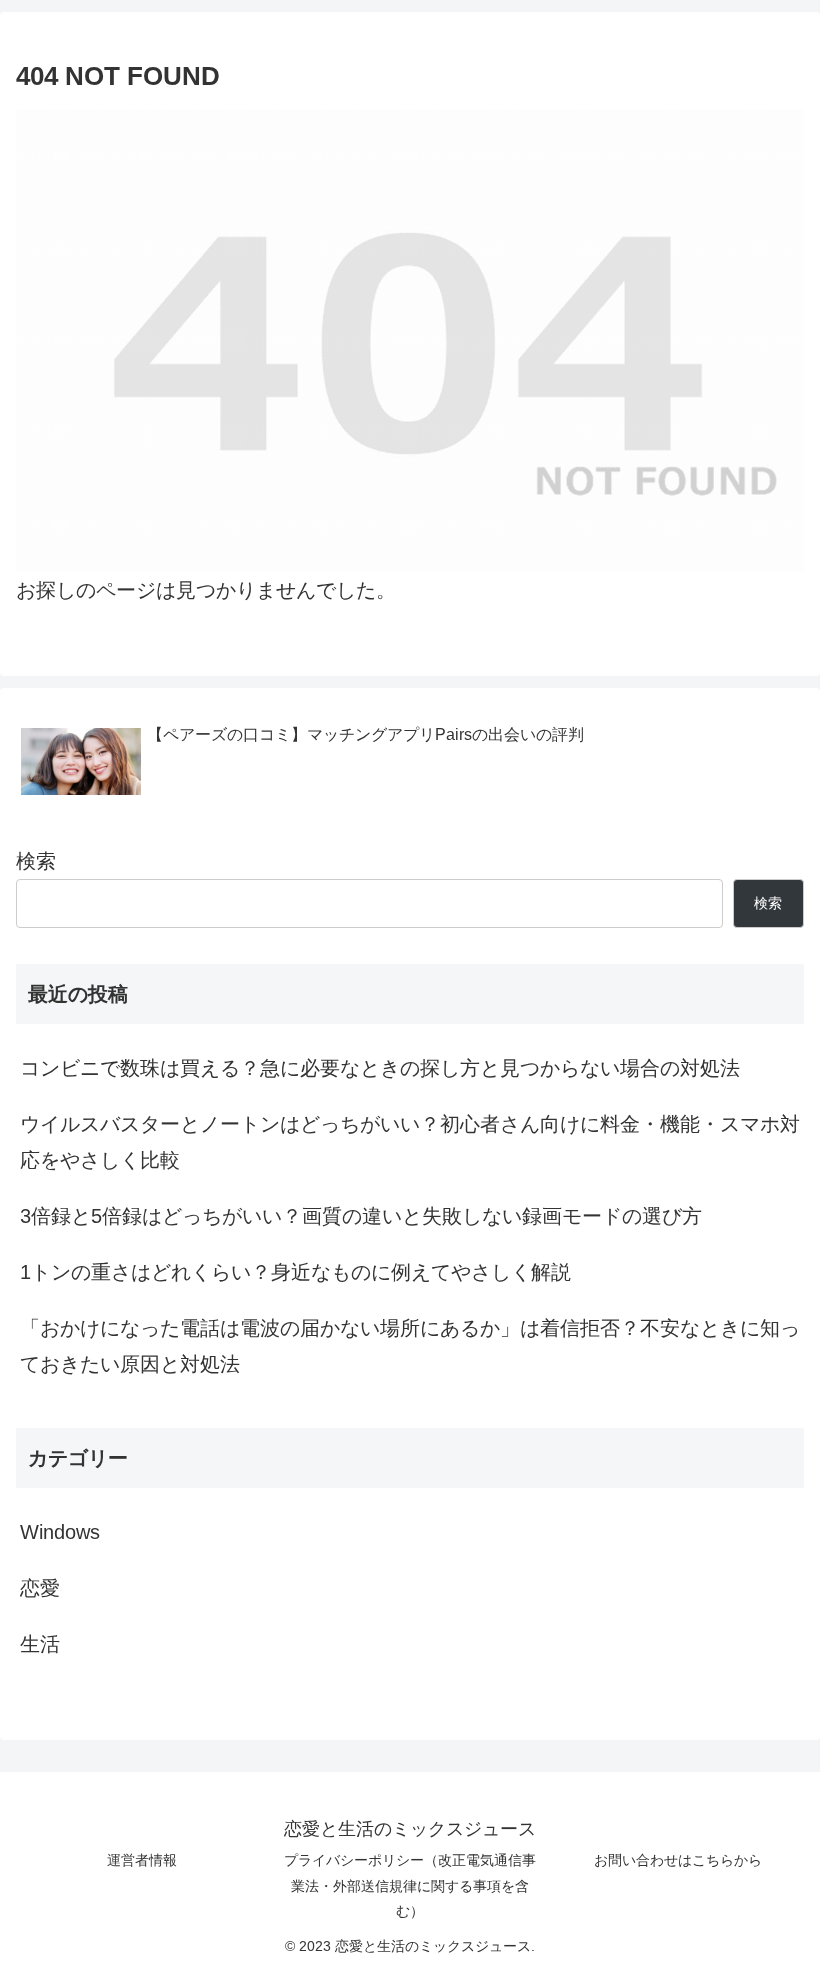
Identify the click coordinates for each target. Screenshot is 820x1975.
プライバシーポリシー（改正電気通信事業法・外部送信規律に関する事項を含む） (410, 1885)
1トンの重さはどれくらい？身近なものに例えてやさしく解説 (295, 1272)
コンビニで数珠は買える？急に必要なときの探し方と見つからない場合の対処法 (380, 1068)
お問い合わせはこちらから (678, 1860)
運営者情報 (142, 1860)
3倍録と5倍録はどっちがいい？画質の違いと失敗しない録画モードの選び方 (361, 1216)
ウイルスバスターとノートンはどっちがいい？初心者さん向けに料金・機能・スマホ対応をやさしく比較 (410, 1142)
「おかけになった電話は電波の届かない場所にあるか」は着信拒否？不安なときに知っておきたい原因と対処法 (410, 1346)
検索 (36, 861)
